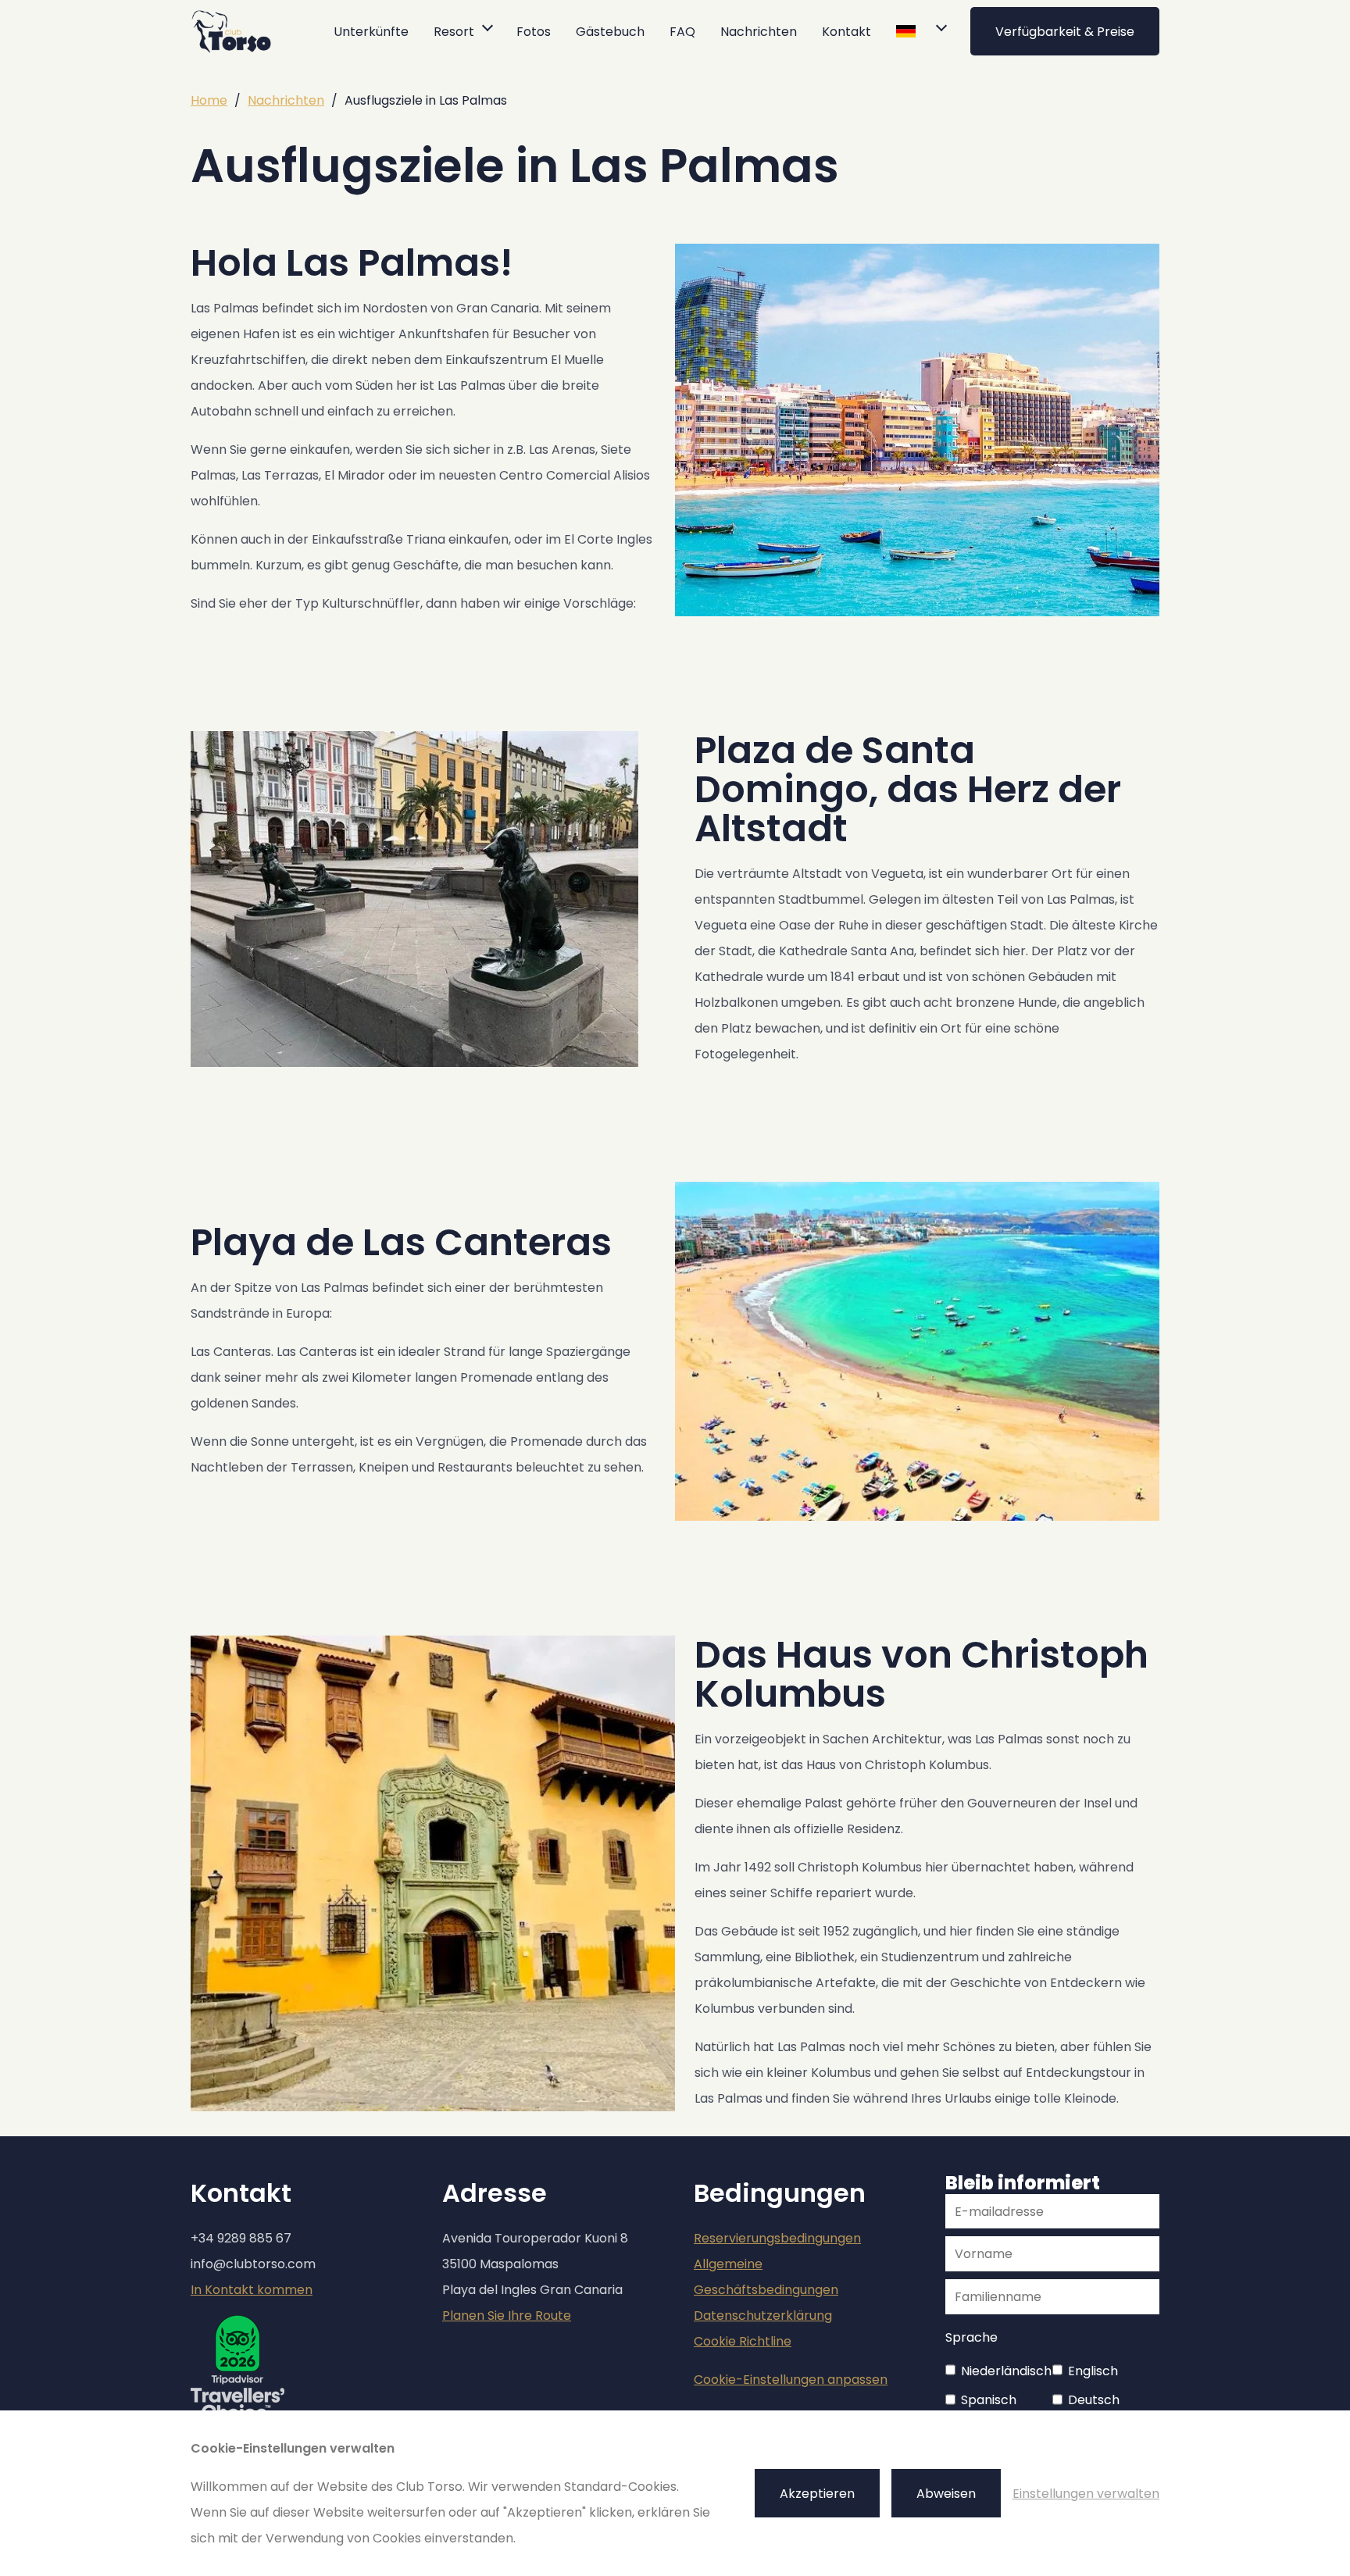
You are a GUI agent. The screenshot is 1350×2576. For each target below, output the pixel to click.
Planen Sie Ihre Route (507, 2316)
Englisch (1093, 2371)
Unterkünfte (371, 32)
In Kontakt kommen (252, 2290)
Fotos (534, 32)
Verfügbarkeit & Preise (1065, 32)
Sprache (971, 2337)
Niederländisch (1006, 2371)
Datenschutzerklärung (763, 2316)
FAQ (682, 32)
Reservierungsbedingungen (777, 2238)
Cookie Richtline (743, 2341)
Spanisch (989, 2400)
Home (209, 100)
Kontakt (846, 32)
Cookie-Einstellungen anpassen (791, 2380)
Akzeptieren (817, 2494)
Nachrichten (759, 32)
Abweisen (946, 2494)
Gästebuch (610, 32)
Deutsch (1094, 2400)
